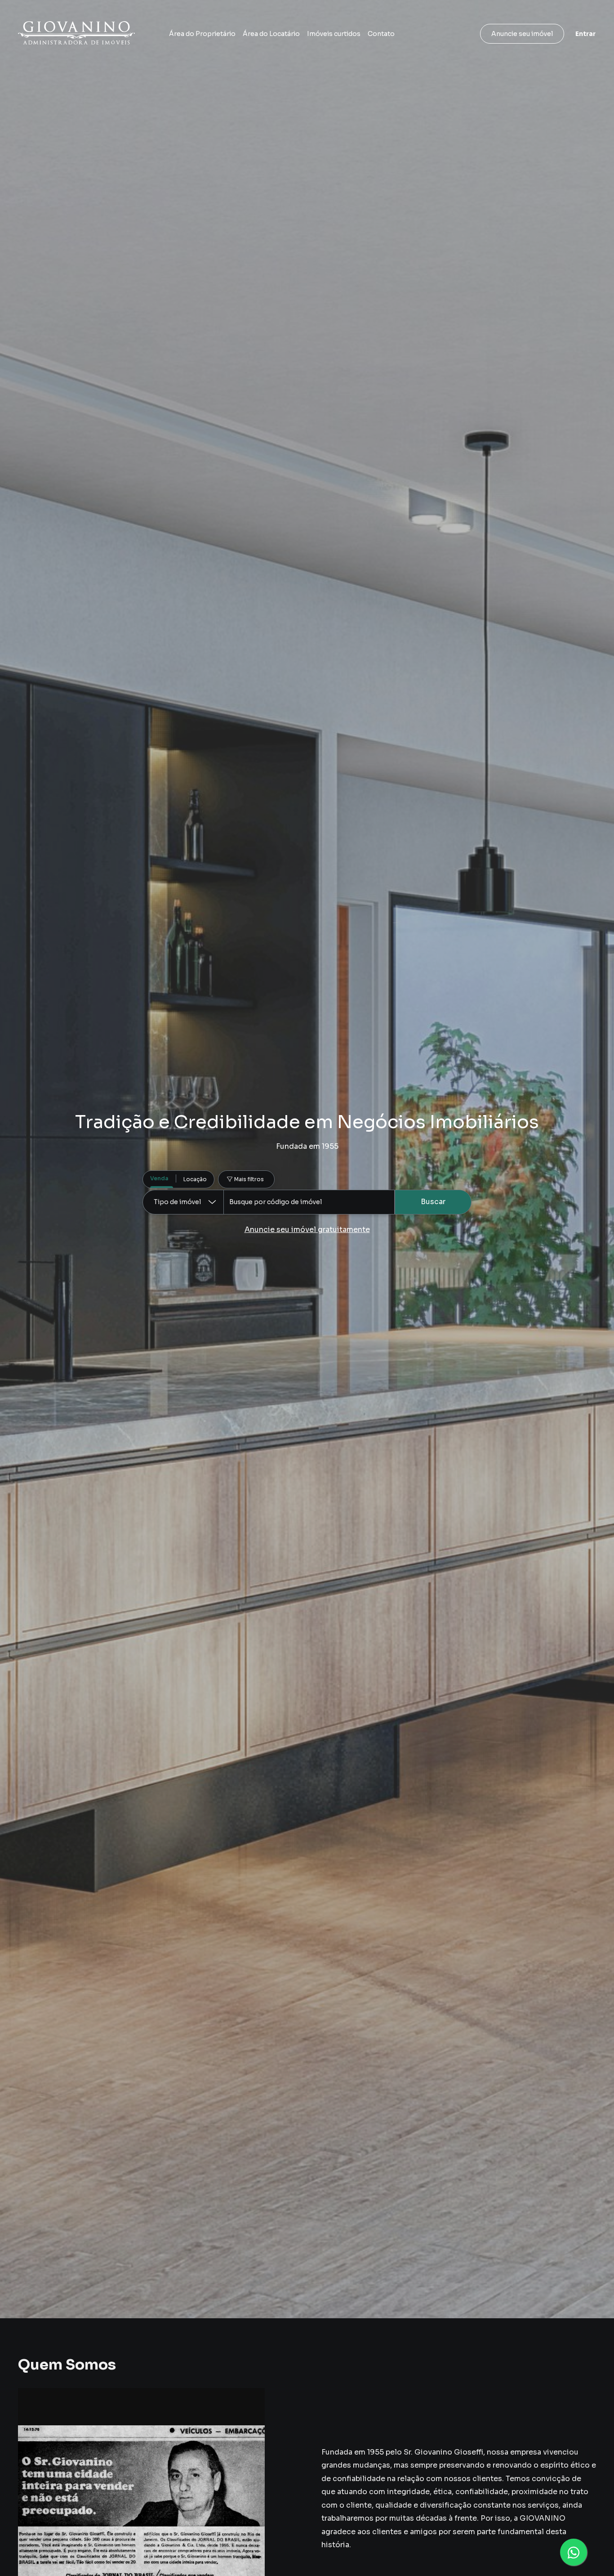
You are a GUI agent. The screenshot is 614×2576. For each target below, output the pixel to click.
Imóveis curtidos (334, 34)
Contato (381, 34)
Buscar (433, 1202)
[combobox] (309, 1202)
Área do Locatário (271, 34)
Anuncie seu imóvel (522, 34)
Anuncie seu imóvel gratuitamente (307, 1230)
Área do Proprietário (202, 34)
